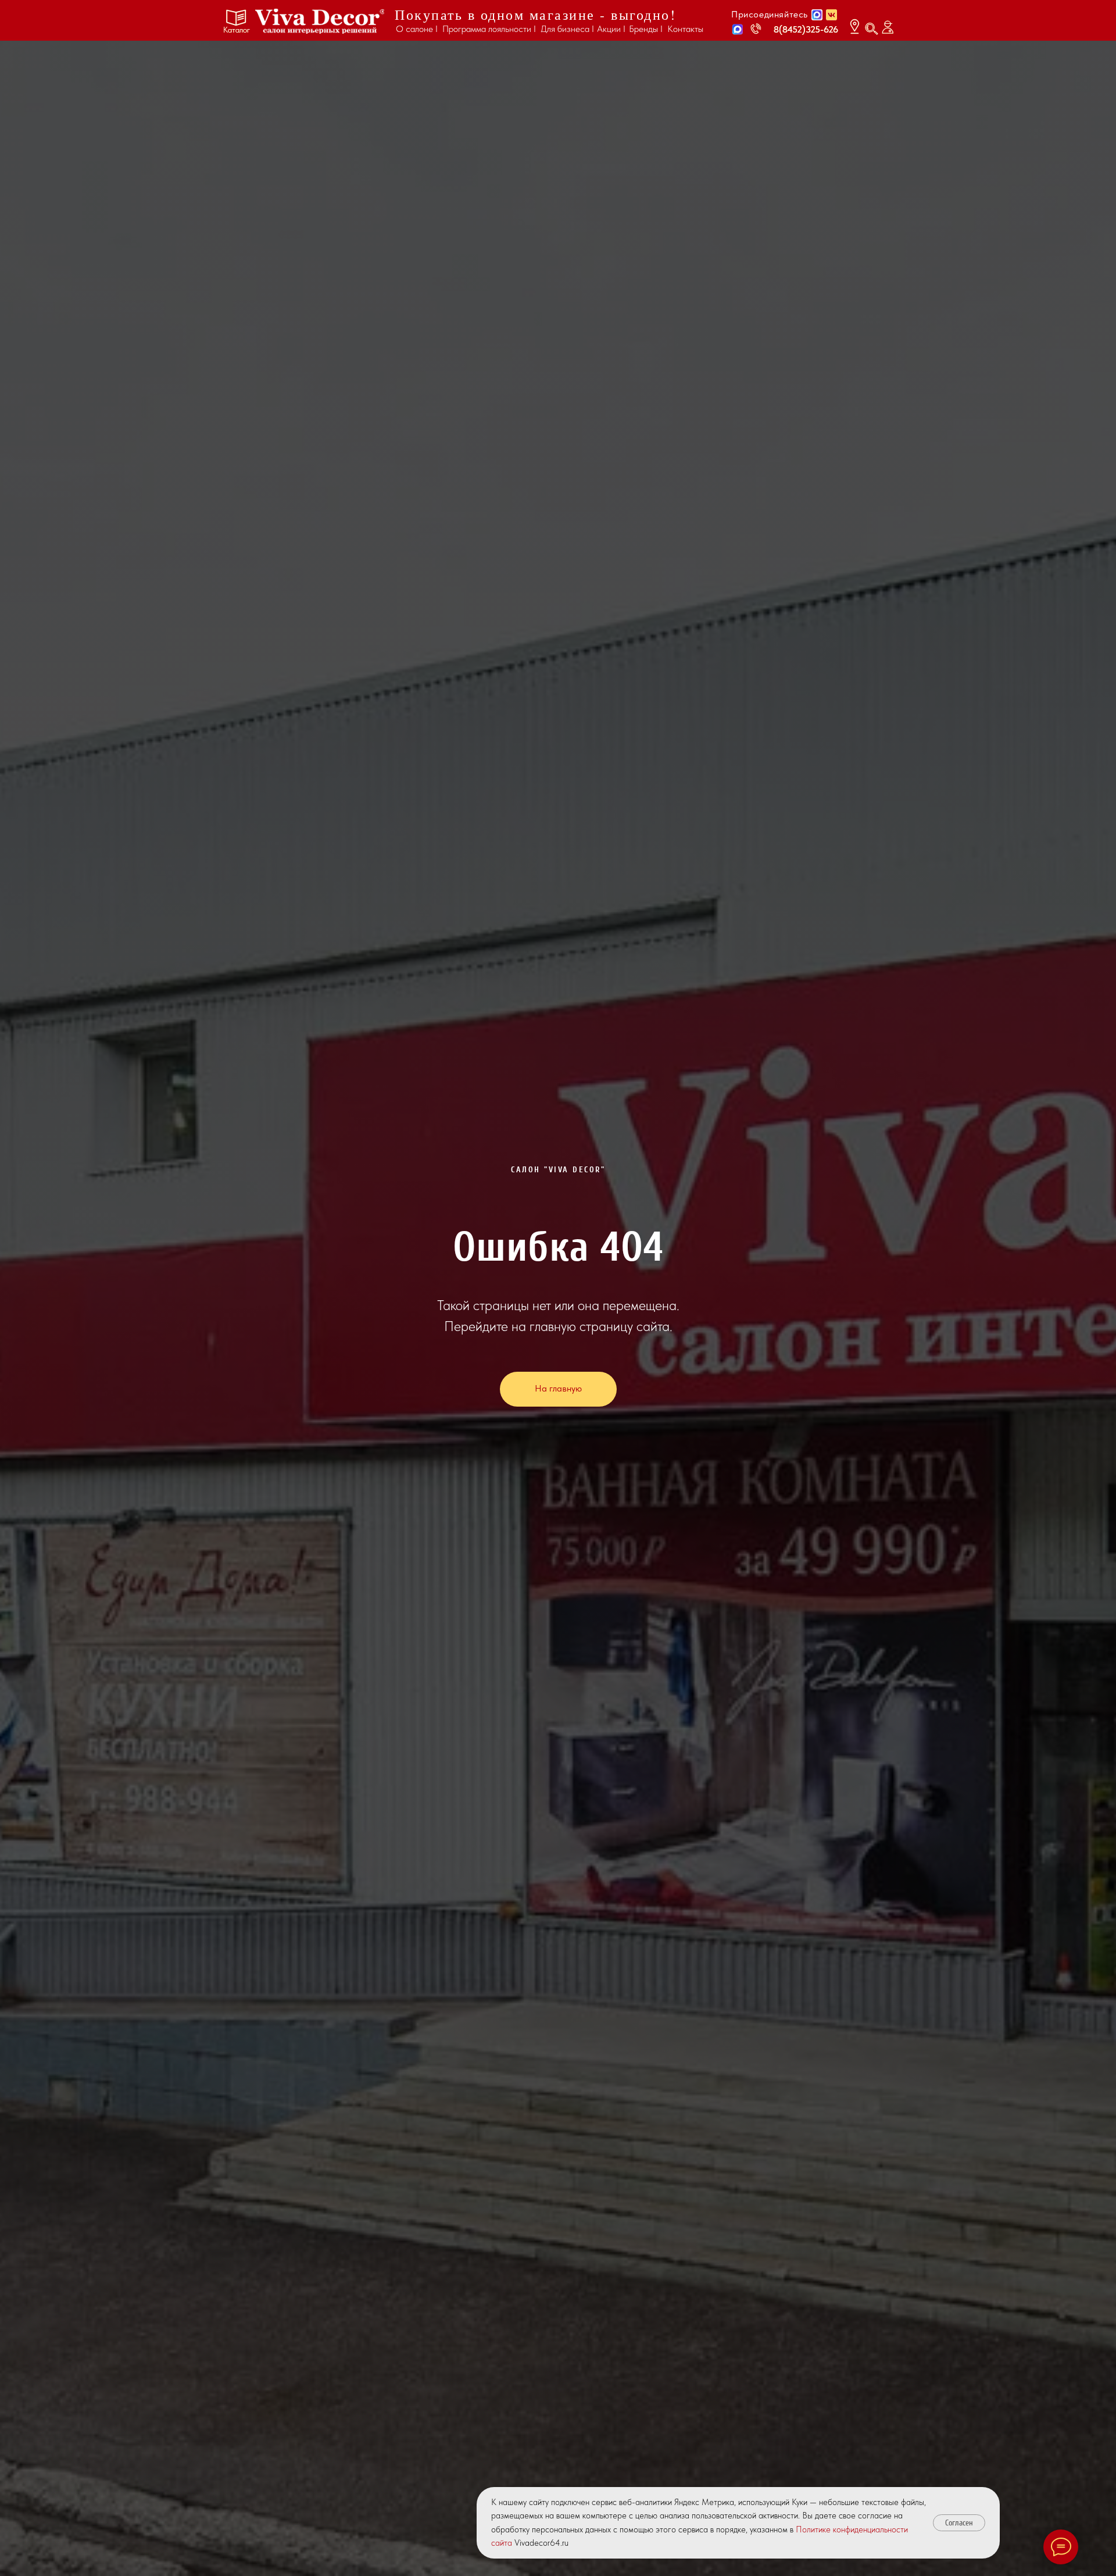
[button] (738, 29)
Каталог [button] (237, 30)
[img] (320, 21)
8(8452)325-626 (806, 29)
